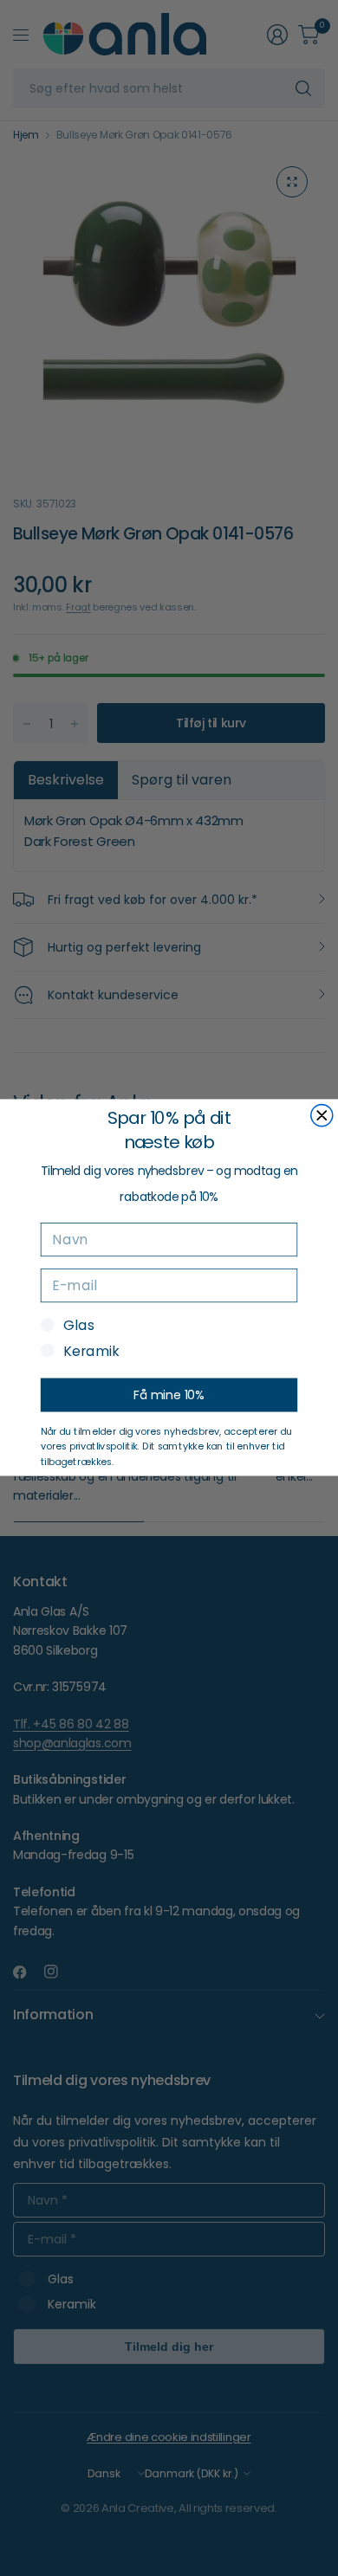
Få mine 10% (169, 1395)
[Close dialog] (322, 1116)
